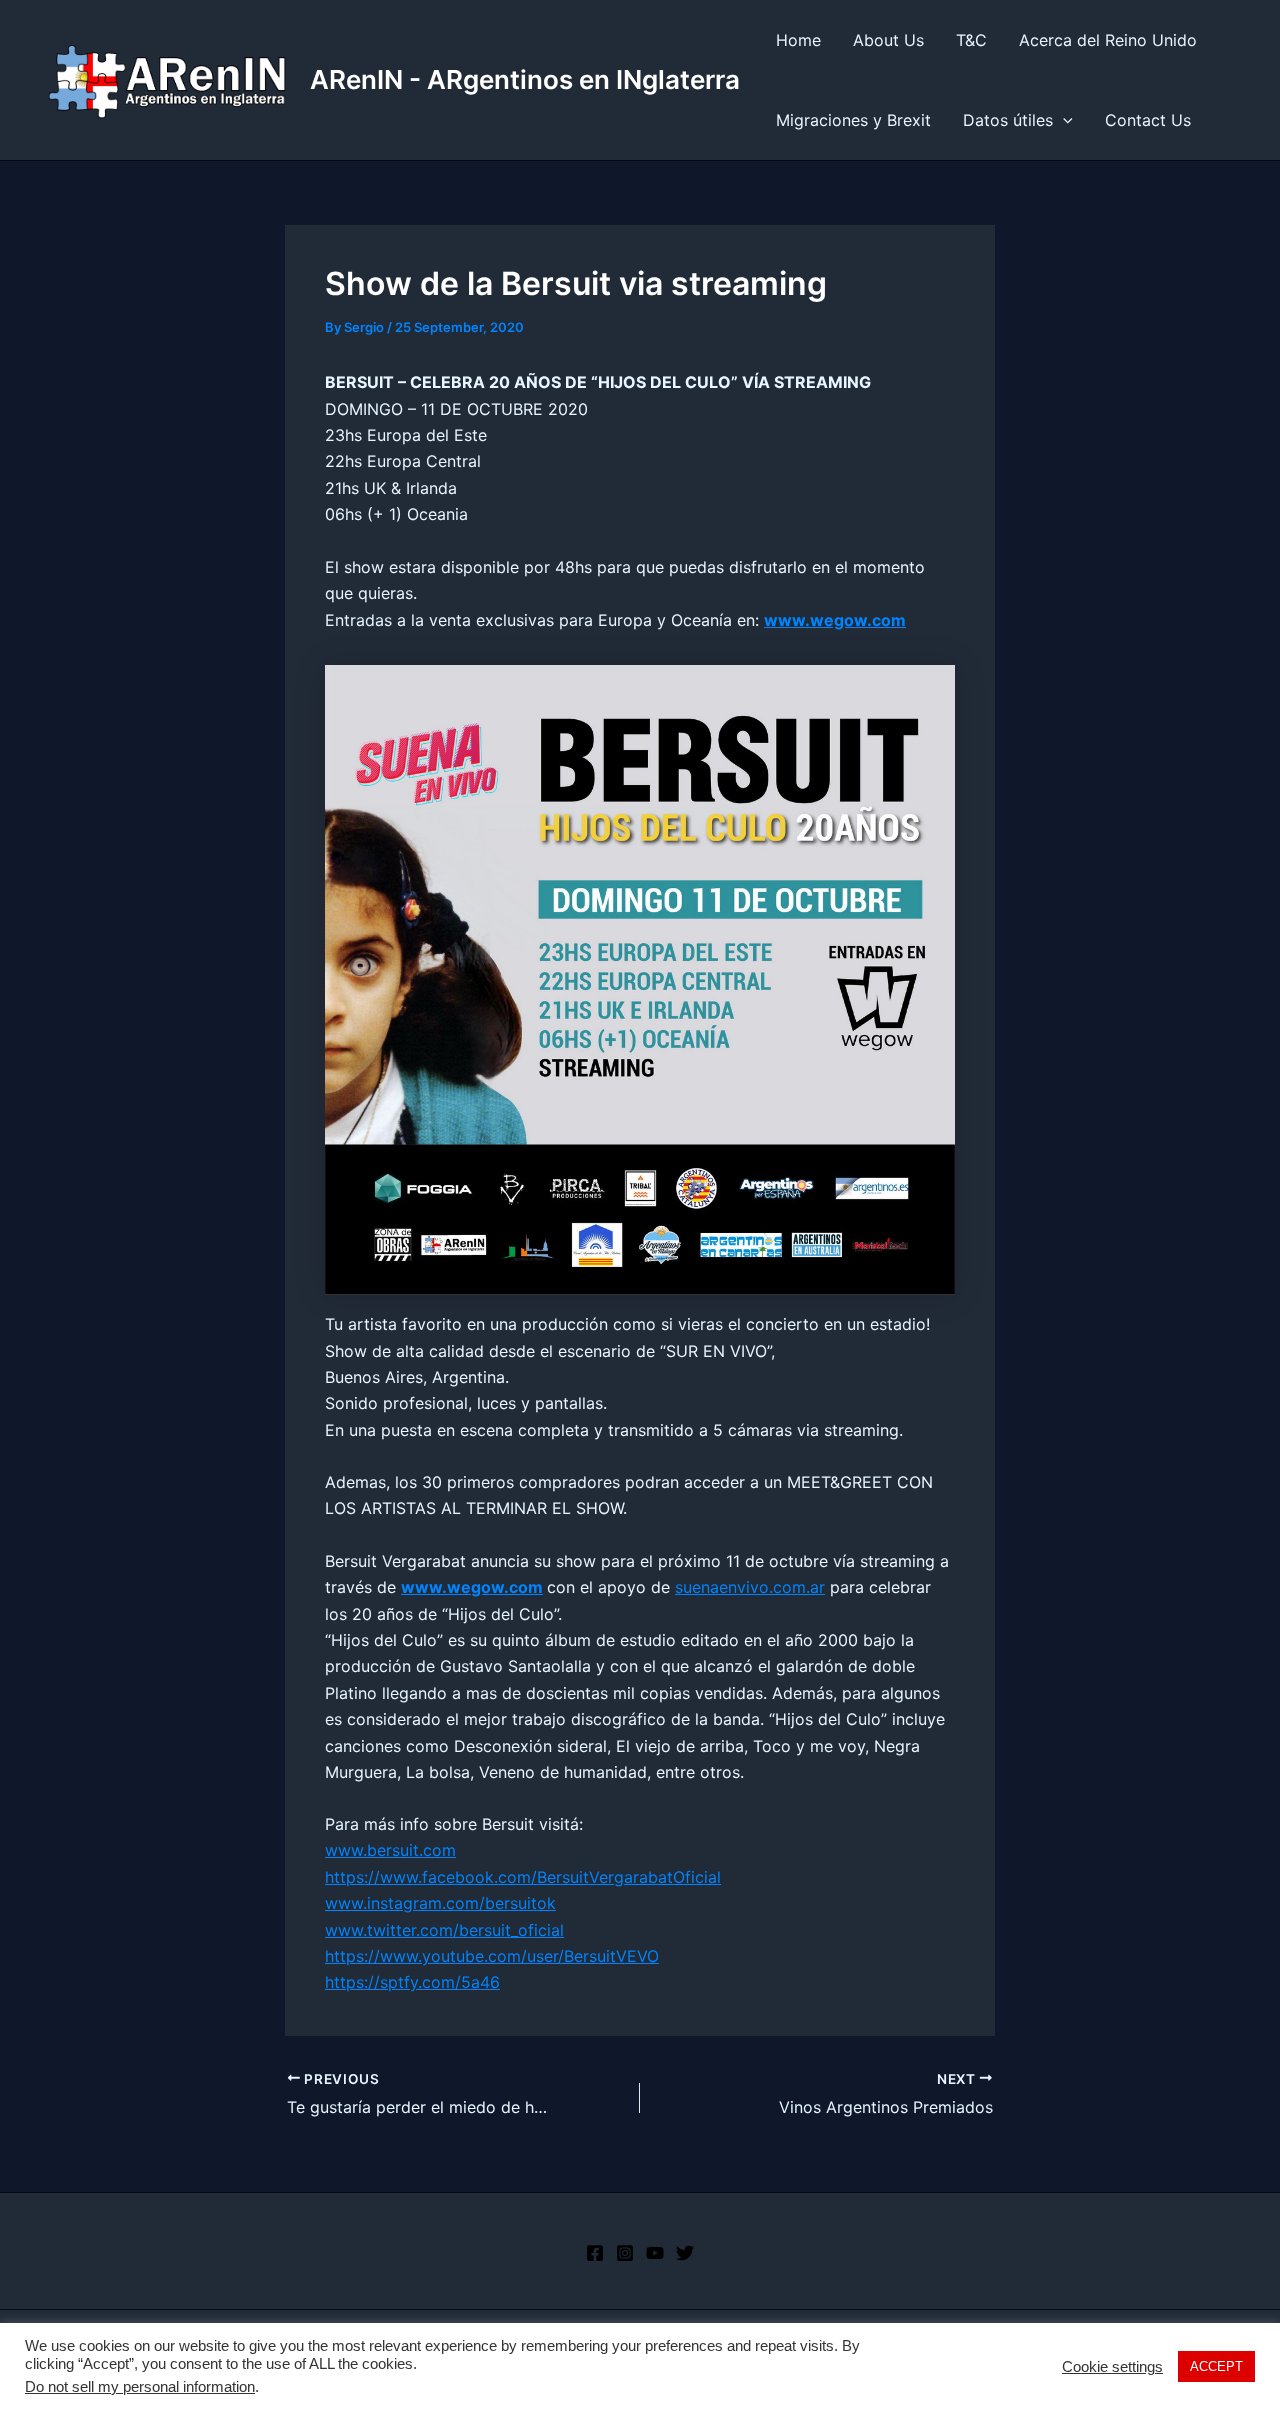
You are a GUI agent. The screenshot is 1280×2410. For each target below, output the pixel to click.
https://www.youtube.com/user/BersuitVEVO (492, 1956)
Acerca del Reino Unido (1108, 40)
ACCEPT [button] (1216, 2366)
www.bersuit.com (390, 1850)
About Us (888, 40)
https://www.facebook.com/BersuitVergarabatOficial (523, 1877)
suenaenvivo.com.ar (750, 1587)
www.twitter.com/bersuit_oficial (444, 1930)
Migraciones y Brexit (853, 120)
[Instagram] (625, 2253)
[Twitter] (685, 2253)
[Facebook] (595, 2253)
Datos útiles (1008, 120)
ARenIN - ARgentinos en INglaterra (525, 79)
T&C (971, 40)
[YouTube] (655, 2253)
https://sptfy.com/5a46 (412, 1982)
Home (798, 40)
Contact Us (1148, 120)
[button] (1063, 120)
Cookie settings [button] (1112, 2367)
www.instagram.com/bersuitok (440, 1903)
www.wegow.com (472, 1587)
